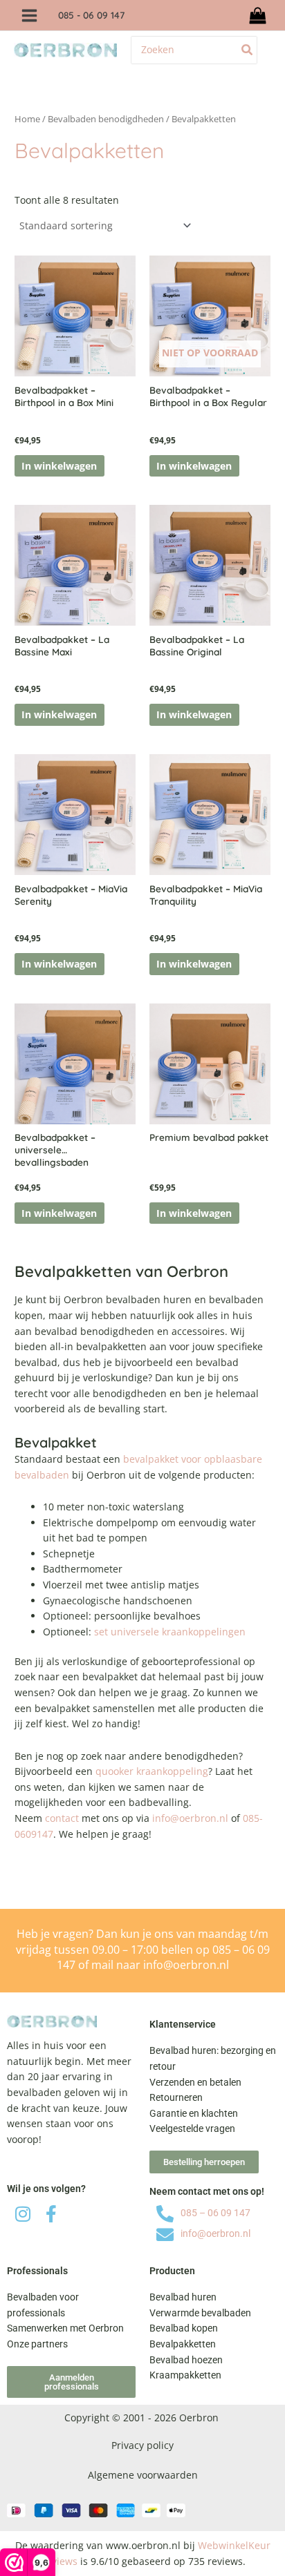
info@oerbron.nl (190, 1818)
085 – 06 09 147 (215, 2213)
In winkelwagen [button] (59, 466)
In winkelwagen (194, 466)
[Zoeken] (248, 50)
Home (27, 119)
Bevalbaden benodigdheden (106, 119)
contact (62, 1818)
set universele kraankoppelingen (170, 1632)
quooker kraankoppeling (152, 1771)
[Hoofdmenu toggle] (29, 15)
